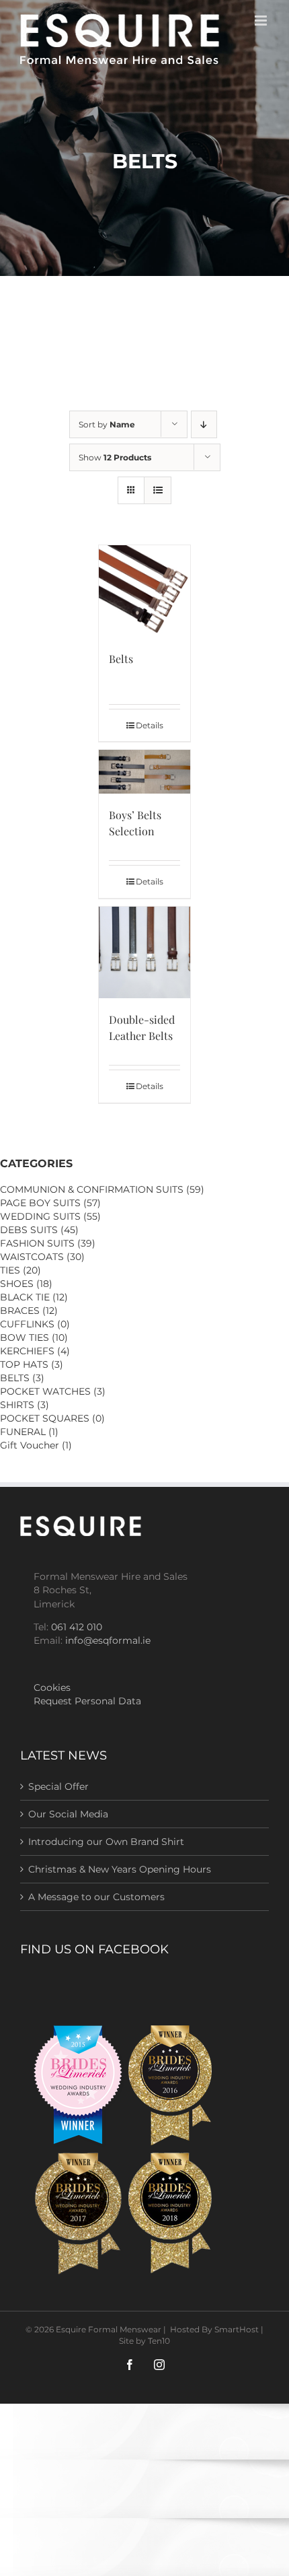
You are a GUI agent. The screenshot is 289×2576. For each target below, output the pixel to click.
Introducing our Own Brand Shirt (106, 1842)
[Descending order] (204, 424)
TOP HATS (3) (32, 1364)
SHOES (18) (26, 1284)
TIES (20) (20, 1270)
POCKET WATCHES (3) (53, 1391)
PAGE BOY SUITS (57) (50, 1203)
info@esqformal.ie (108, 1640)
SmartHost (237, 2329)
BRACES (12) (29, 1311)
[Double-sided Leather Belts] (145, 953)
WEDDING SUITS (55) (50, 1216)
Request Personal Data (87, 1701)
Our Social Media (68, 1814)
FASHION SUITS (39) (48, 1243)
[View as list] (158, 490)
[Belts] (145, 591)
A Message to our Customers (96, 1897)
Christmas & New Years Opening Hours (120, 1869)
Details (150, 725)
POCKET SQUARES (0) (52, 1418)
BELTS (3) (22, 1378)
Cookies (52, 1687)
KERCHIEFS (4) (35, 1351)
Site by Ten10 (144, 2341)
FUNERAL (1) (29, 1432)
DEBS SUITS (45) (39, 1230)
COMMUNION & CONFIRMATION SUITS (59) (102, 1189)
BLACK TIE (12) (34, 1297)
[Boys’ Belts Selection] (145, 772)
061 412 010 (77, 1627)
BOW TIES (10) (34, 1337)
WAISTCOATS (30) (42, 1257)
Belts (121, 659)
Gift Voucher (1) (36, 1445)
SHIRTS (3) (25, 1405)
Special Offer (58, 1786)
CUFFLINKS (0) (35, 1324)
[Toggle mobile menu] (262, 21)
